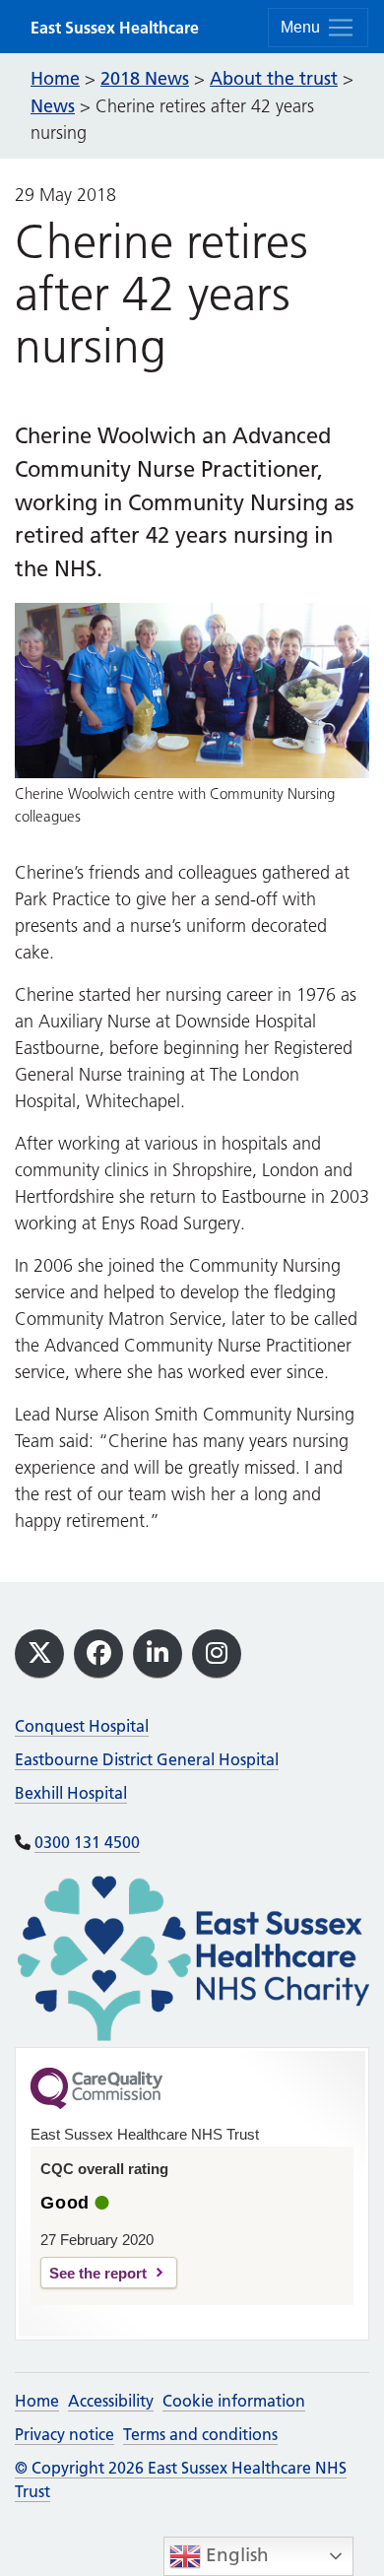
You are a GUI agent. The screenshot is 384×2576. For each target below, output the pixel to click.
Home (37, 2401)
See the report (98, 2273)
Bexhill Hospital (71, 1793)
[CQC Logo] (96, 2104)
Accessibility (111, 2401)
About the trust (274, 78)
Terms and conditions (200, 2434)
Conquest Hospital (82, 1726)
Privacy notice (64, 2434)
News (53, 106)
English (235, 2555)
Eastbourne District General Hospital (147, 1759)
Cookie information (234, 2401)
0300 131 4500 (87, 1842)
